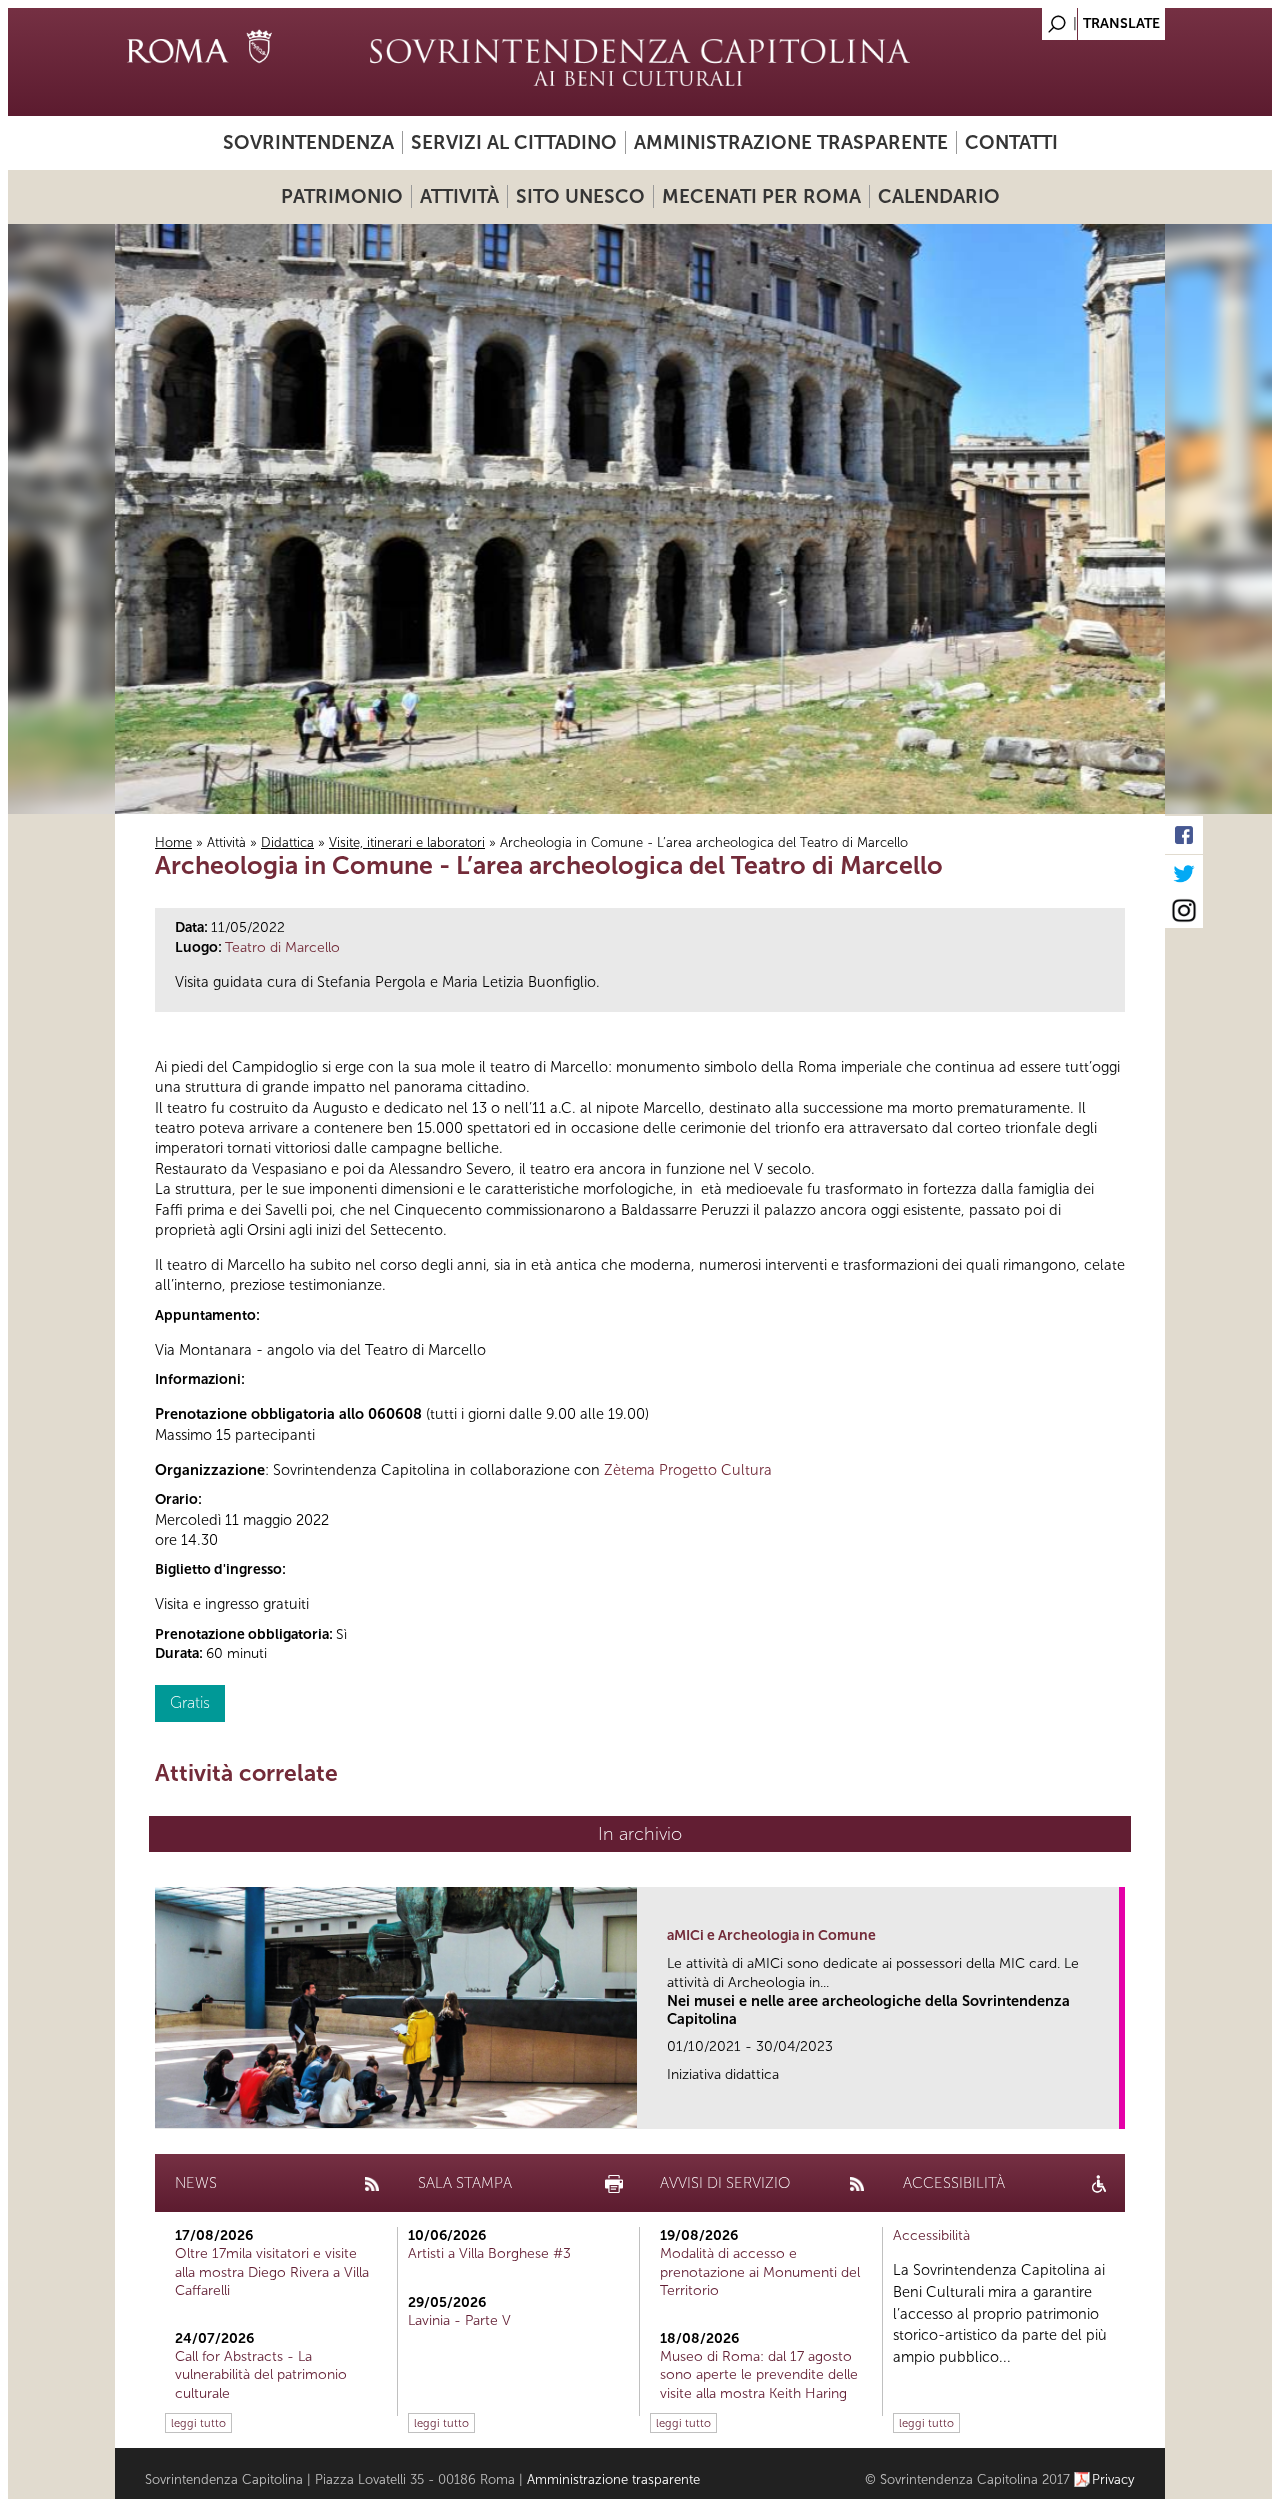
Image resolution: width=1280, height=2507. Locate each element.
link (1110, 2107)
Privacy (1113, 2479)
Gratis (190, 1702)
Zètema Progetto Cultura (688, 1470)
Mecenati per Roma (761, 196)
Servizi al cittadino (514, 142)
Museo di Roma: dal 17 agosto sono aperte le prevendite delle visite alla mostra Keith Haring (759, 2374)
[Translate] (1100, 18)
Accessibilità (931, 2235)
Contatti (1011, 142)
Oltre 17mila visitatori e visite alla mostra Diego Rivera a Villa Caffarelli (272, 2271)
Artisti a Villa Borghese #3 (489, 2253)
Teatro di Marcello (282, 947)
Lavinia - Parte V (459, 2320)
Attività (459, 196)
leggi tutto (198, 2423)
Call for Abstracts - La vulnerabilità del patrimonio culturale (261, 2374)
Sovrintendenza (308, 142)
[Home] (640, 62)
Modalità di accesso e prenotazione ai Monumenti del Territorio (760, 2271)
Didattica (287, 842)
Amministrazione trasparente (791, 142)
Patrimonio (342, 196)
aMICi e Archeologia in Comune (771, 1935)
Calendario (939, 196)
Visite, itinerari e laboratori (407, 842)
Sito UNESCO (580, 196)
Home (173, 842)
